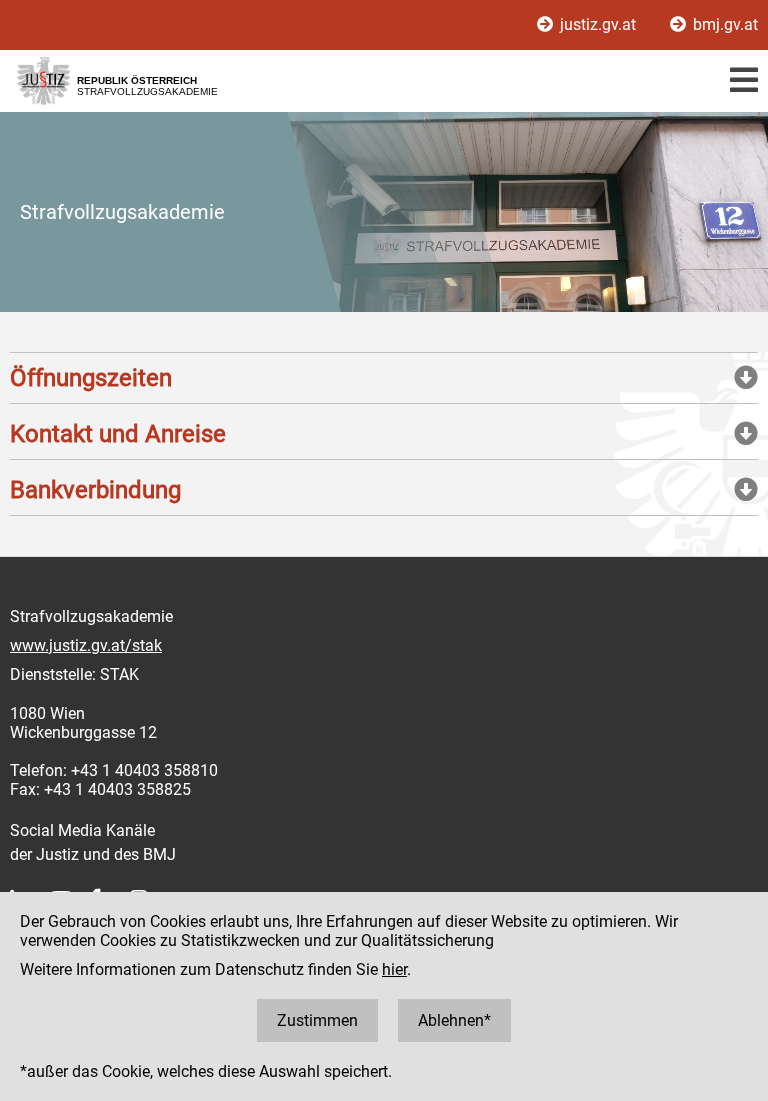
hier (394, 969)
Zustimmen (317, 1020)
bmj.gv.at (723, 24)
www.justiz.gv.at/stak (86, 645)
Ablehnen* (454, 1020)
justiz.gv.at (598, 24)
